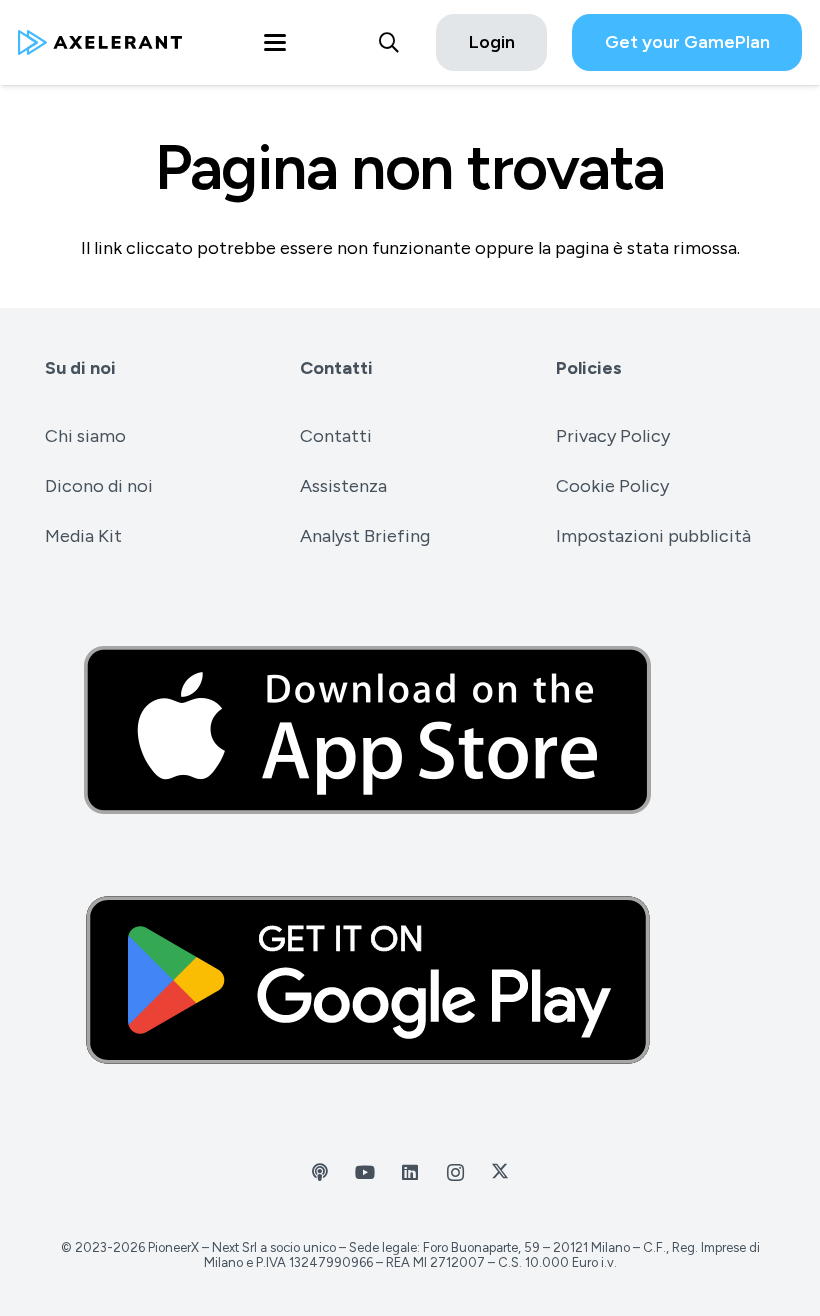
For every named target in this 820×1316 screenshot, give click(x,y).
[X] (500, 1172)
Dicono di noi (99, 486)
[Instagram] (455, 1172)
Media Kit (83, 536)
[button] (274, 43)
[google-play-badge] (410, 980)
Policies (589, 368)
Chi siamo (85, 436)
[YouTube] (365, 1172)
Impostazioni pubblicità (653, 536)
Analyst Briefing (365, 536)
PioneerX (173, 1247)
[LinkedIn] (410, 1172)
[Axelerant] (100, 42)
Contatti (336, 368)
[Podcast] (320, 1172)
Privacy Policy (613, 436)
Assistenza (343, 486)
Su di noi (80, 368)
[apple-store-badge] (410, 730)
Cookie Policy (612, 486)
